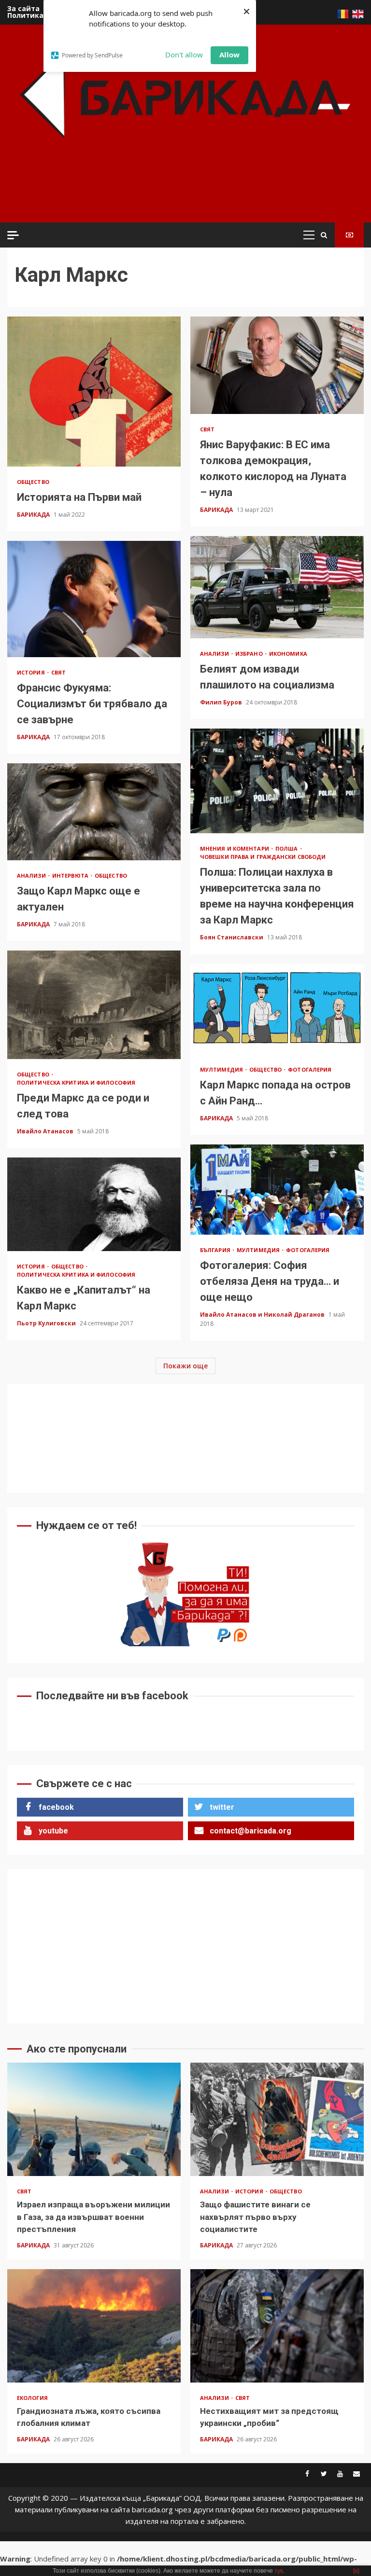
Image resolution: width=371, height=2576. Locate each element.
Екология (32, 2398)
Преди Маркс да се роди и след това (94, 1005)
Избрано (250, 654)
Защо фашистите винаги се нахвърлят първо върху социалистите (277, 2119)
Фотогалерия (310, 1069)
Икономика (288, 654)
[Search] (324, 235)
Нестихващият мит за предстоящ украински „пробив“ (277, 2326)
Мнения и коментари (235, 848)
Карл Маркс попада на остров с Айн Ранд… (277, 1009)
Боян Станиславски (232, 937)
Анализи (215, 654)
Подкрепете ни (349, 235)
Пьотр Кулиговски (47, 1323)
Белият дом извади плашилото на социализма (277, 587)
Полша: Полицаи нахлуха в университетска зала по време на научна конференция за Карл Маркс (277, 781)
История (32, 672)
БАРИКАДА (34, 515)
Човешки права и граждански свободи (263, 857)
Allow (229, 55)
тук (278, 2571)
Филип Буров (222, 702)
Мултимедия (222, 1069)
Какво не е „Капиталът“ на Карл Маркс (94, 1204)
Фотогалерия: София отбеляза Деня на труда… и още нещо (277, 1190)
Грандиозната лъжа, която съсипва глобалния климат (94, 2326)
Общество (33, 482)
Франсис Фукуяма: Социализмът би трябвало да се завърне (94, 599)
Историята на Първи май (94, 392)
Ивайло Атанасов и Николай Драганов (263, 1315)
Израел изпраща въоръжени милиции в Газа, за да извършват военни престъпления (94, 2119)
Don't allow (184, 55)
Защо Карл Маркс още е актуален (94, 812)
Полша (287, 848)
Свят (207, 429)
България (216, 1250)
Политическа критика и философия (76, 1082)
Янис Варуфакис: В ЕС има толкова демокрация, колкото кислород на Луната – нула (277, 365)
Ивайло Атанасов (46, 1131)
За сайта (23, 8)
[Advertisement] (188, 193)
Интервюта (71, 875)
